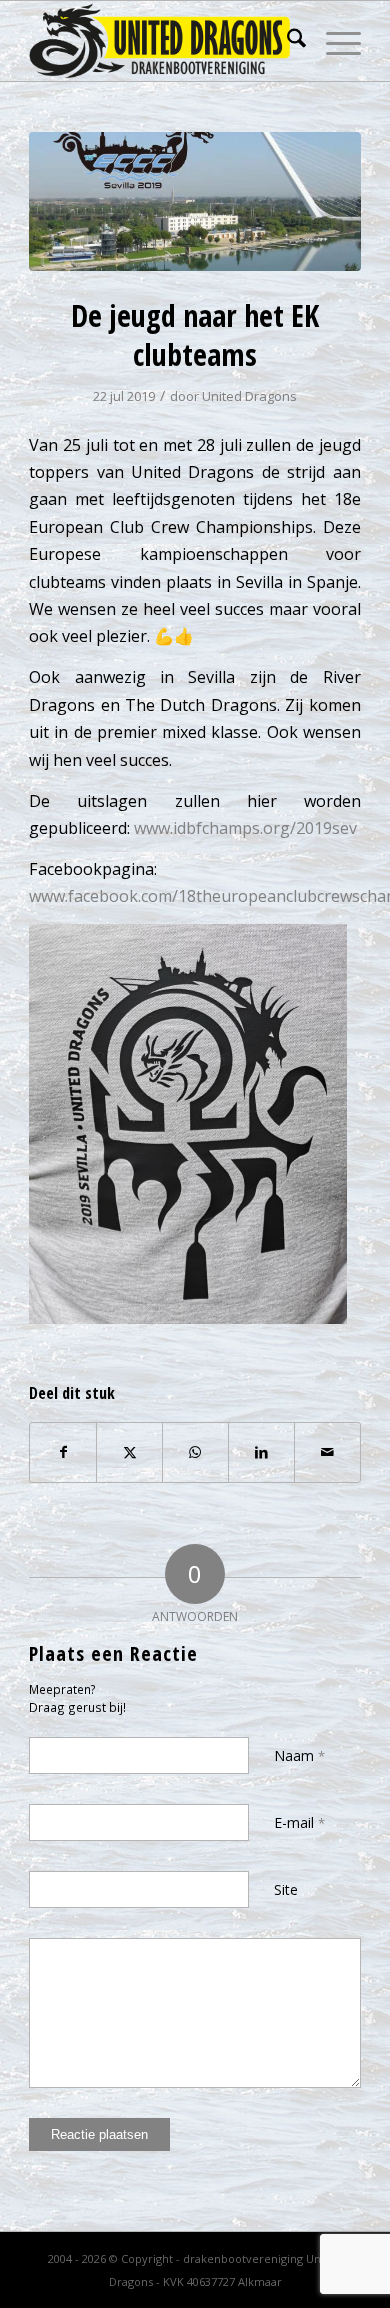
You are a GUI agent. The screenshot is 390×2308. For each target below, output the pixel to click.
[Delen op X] (129, 1452)
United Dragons (249, 396)
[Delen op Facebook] (63, 1452)
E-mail (299, 1822)
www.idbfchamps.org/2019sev (245, 828)
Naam (299, 1755)
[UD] (161, 41)
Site (286, 1889)
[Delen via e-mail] (327, 1452)
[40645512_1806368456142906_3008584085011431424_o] (195, 201)
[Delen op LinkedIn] (261, 1452)
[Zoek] (286, 41)
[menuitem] (286, 41)
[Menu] (333, 41)
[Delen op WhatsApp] (195, 1452)
